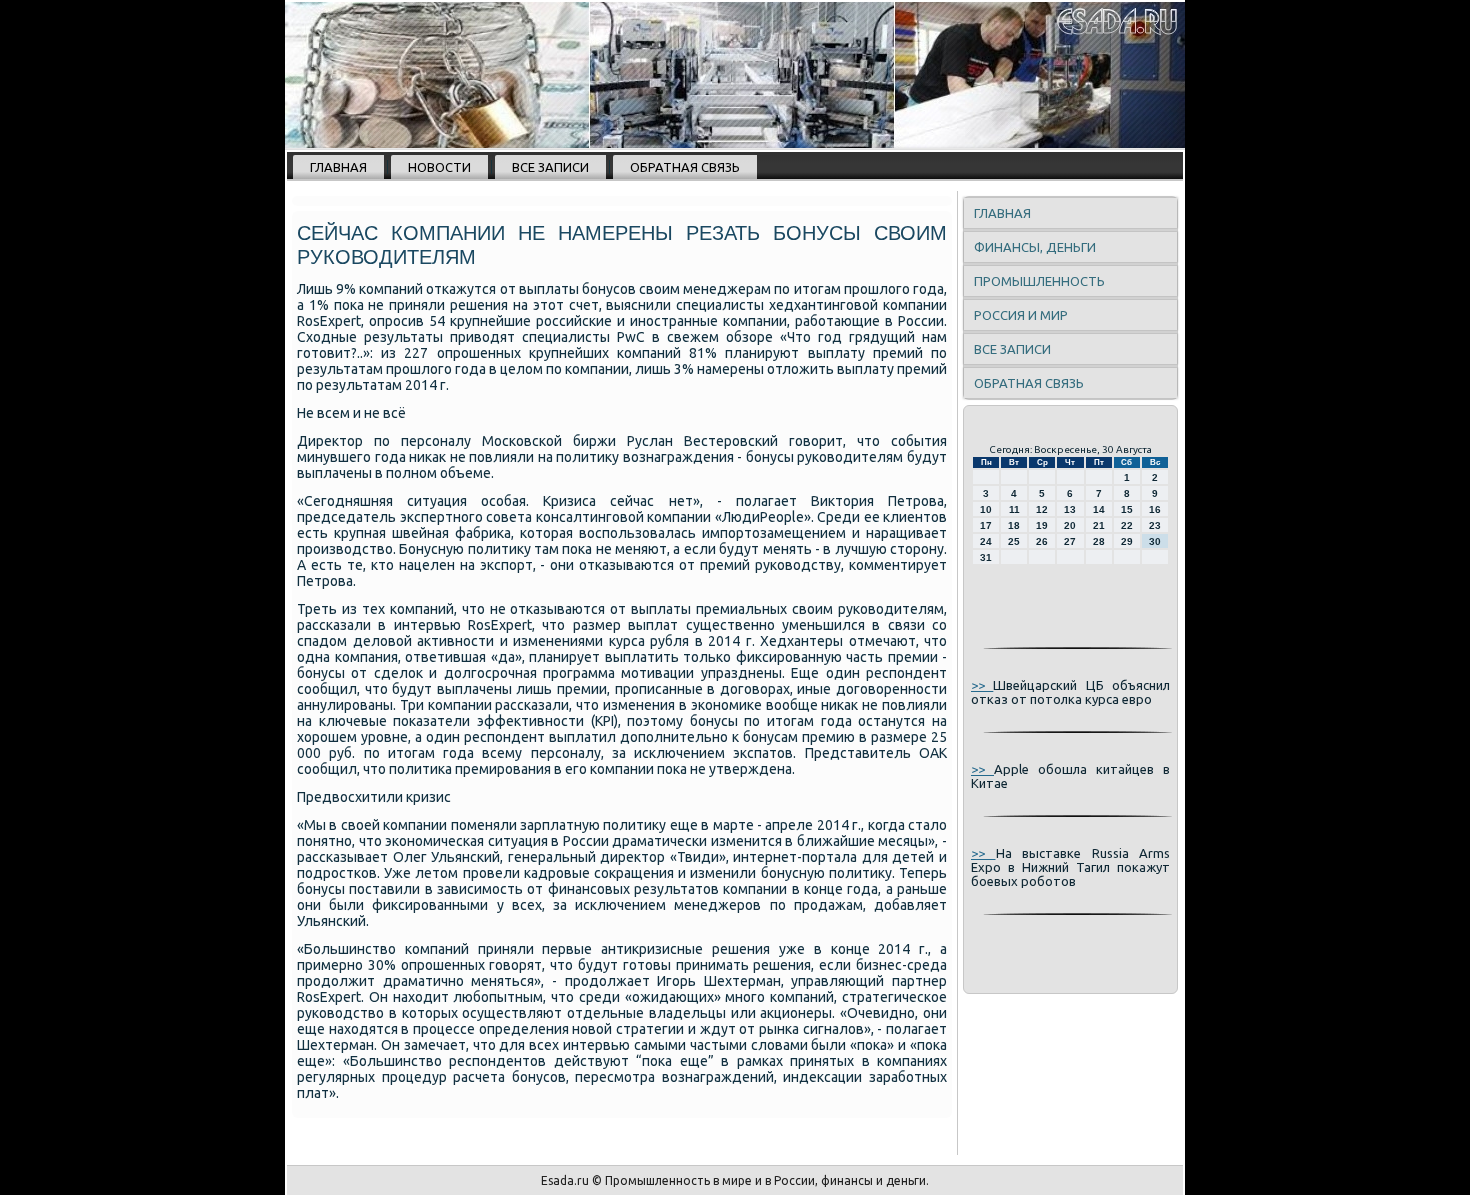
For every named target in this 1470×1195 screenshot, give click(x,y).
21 (1099, 525)
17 (986, 525)
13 (1070, 509)
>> (982, 685)
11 (1014, 509)
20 (1070, 525)
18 (1014, 525)
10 (986, 509)
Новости (439, 167)
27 (1070, 541)
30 (1155, 541)
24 (986, 541)
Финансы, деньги (1035, 247)
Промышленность (1039, 281)
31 (986, 557)
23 (1155, 525)
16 (1155, 509)
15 (1127, 509)
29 (1127, 541)
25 (1014, 541)
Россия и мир (1021, 315)
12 (1042, 509)
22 (1127, 525)
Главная (338, 167)
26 (1042, 541)
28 (1099, 541)
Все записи (550, 167)
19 (1042, 525)
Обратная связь (685, 167)
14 (1099, 509)
